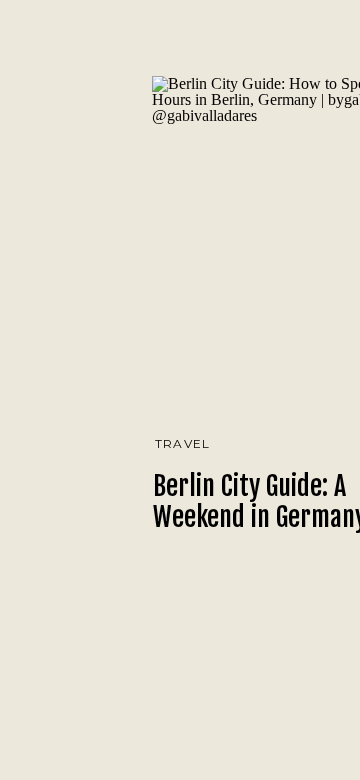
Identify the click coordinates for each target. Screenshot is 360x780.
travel (182, 443)
